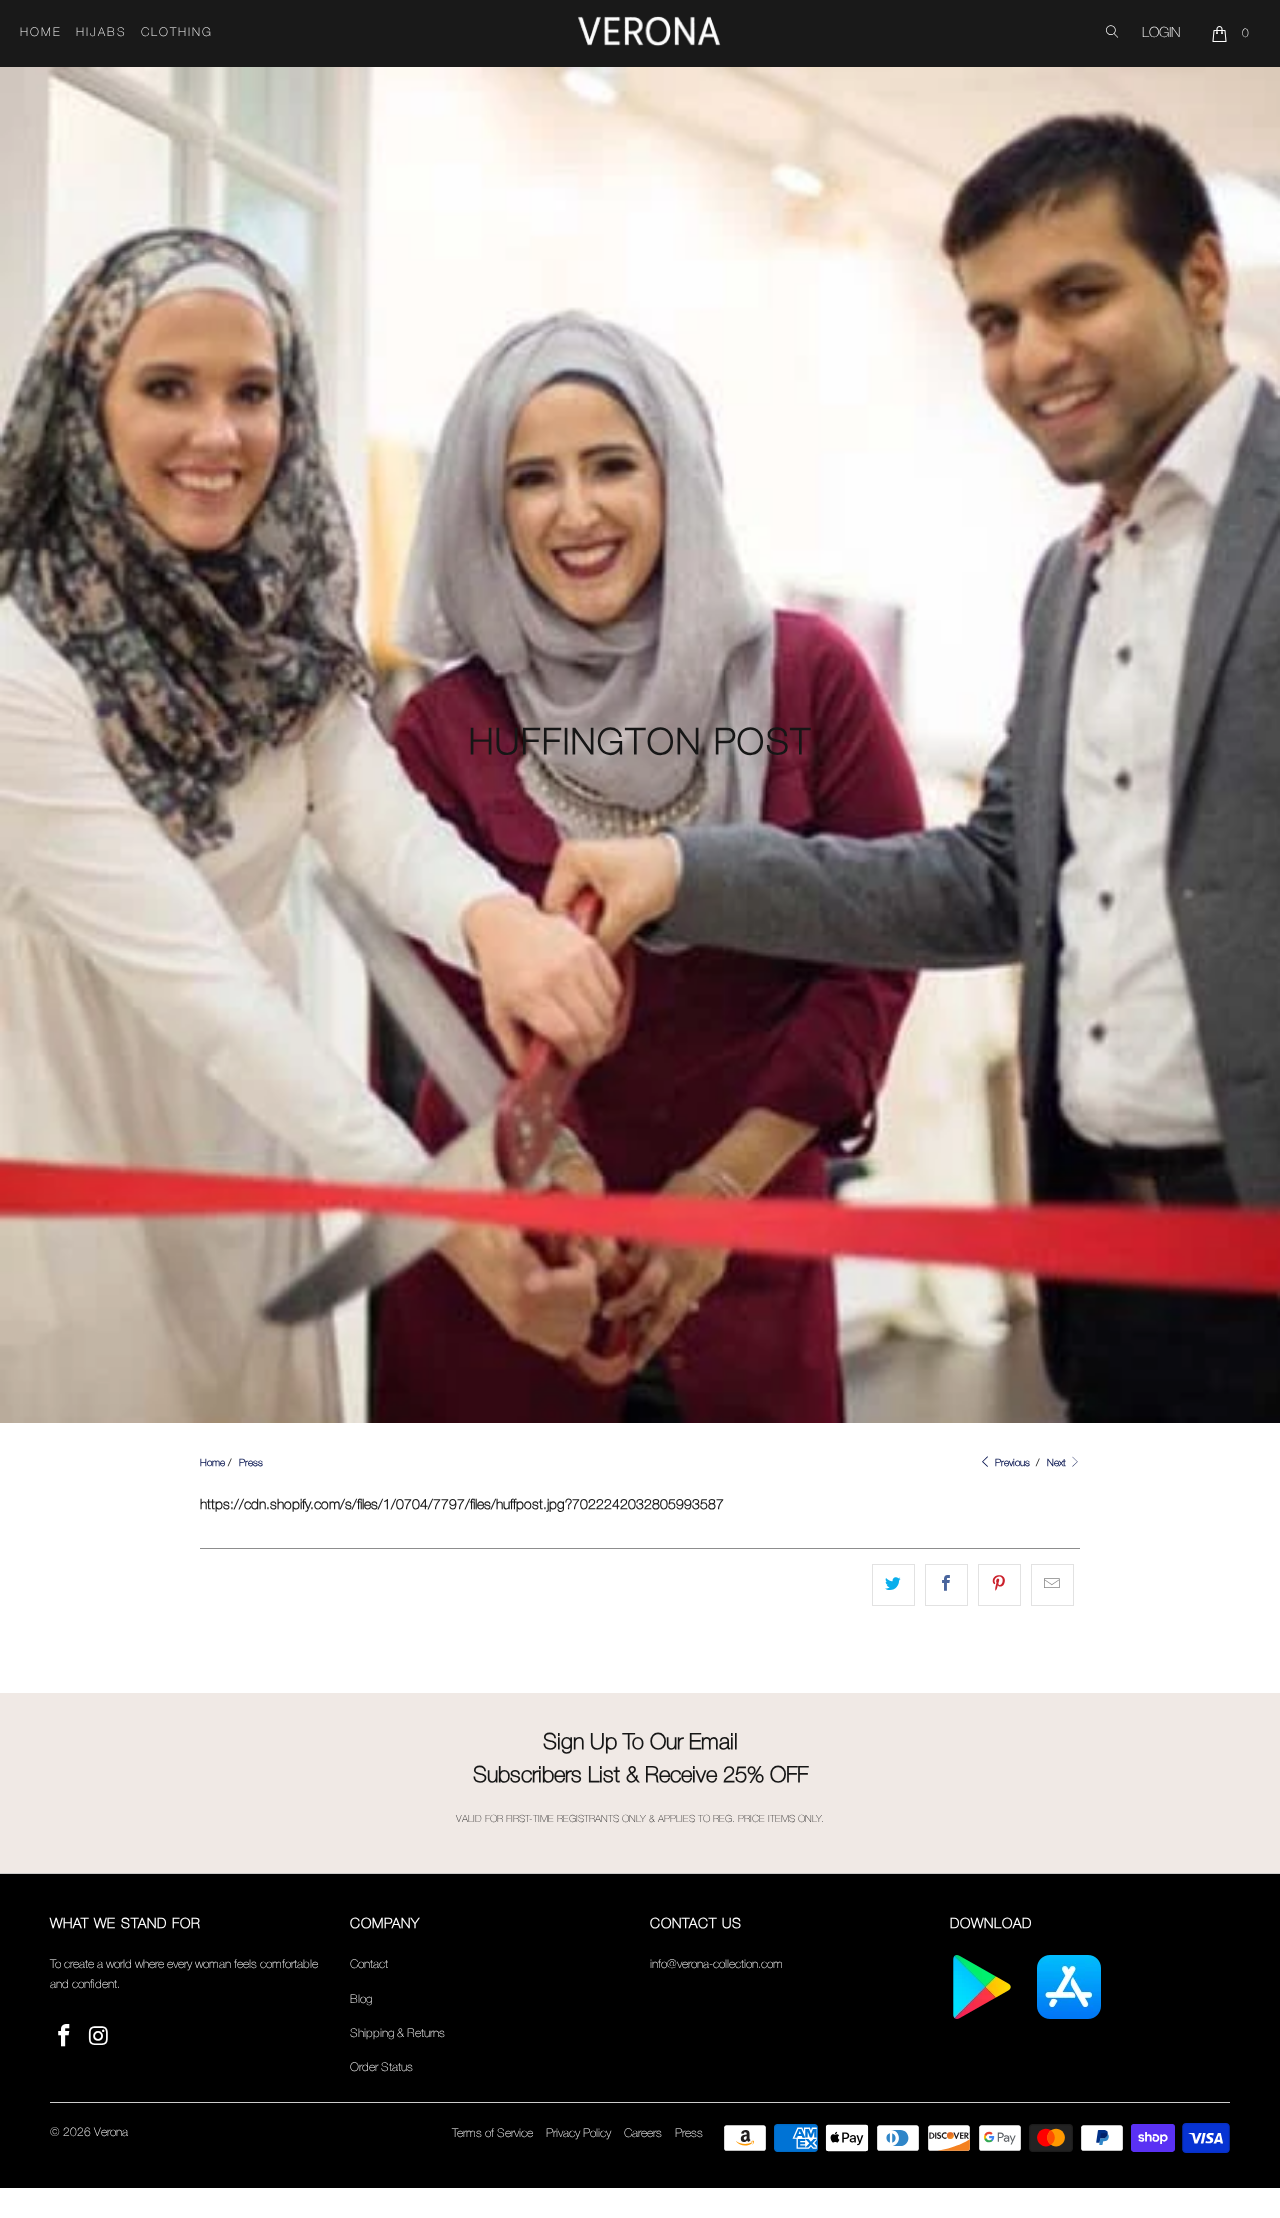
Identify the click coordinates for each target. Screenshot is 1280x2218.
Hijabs (101, 32)
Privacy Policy (578, 2133)
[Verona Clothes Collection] (649, 34)
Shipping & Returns (397, 2033)
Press (689, 2133)
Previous (1011, 1463)
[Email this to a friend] (1052, 1585)
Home (41, 32)
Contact (369, 1964)
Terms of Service (492, 2133)
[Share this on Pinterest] (999, 1585)
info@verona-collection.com (716, 1964)
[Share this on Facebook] (946, 1585)
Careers (643, 2133)
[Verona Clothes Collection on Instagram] (100, 2037)
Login (1161, 33)
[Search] (1112, 33)
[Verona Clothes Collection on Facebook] (65, 2037)
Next (1058, 1463)
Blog (361, 1999)
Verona (111, 2132)
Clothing (177, 32)
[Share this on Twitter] (893, 1585)
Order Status (381, 2067)
